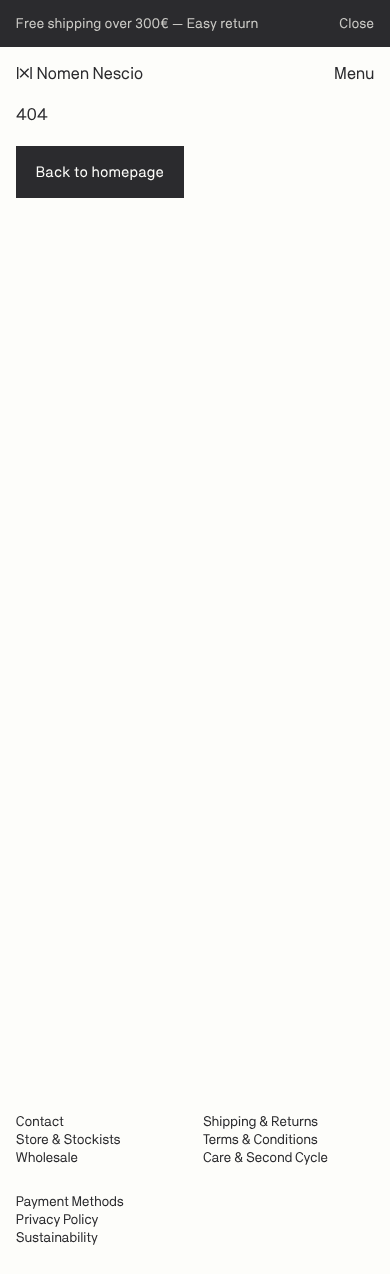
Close (356, 24)
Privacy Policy (57, 1220)
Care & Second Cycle (265, 1158)
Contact (40, 1122)
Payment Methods (70, 1202)
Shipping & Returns (260, 1122)
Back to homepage (100, 172)
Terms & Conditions (260, 1140)
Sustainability (57, 1238)
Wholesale (47, 1158)
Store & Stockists (68, 1140)
